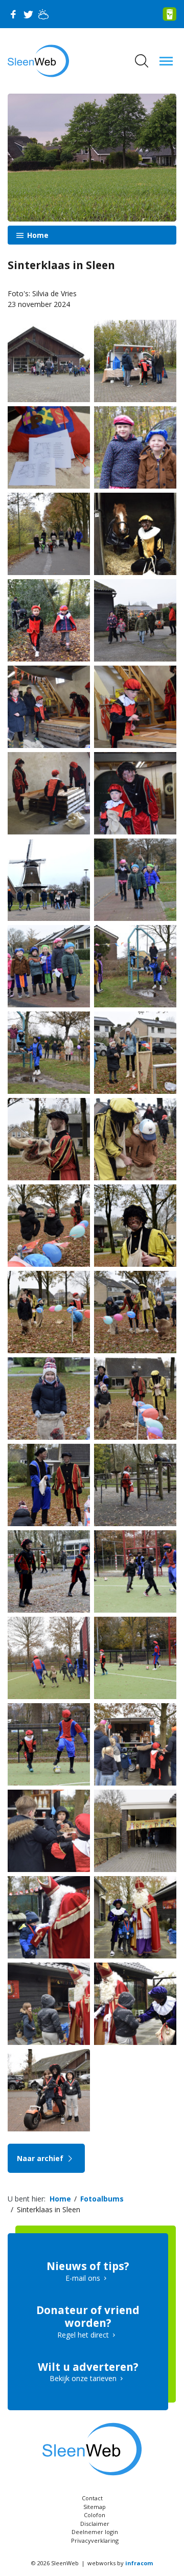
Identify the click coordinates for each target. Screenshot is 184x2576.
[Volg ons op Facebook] (13, 14)
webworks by (120, 2563)
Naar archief (41, 2158)
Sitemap (95, 2507)
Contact (92, 2498)
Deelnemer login (95, 2532)
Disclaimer (95, 2524)
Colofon (95, 2515)
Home (37, 235)
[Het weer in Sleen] (43, 14)
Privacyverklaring (95, 2540)
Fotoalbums (102, 2199)
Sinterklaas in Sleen (49, 2209)
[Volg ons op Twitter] (28, 14)
